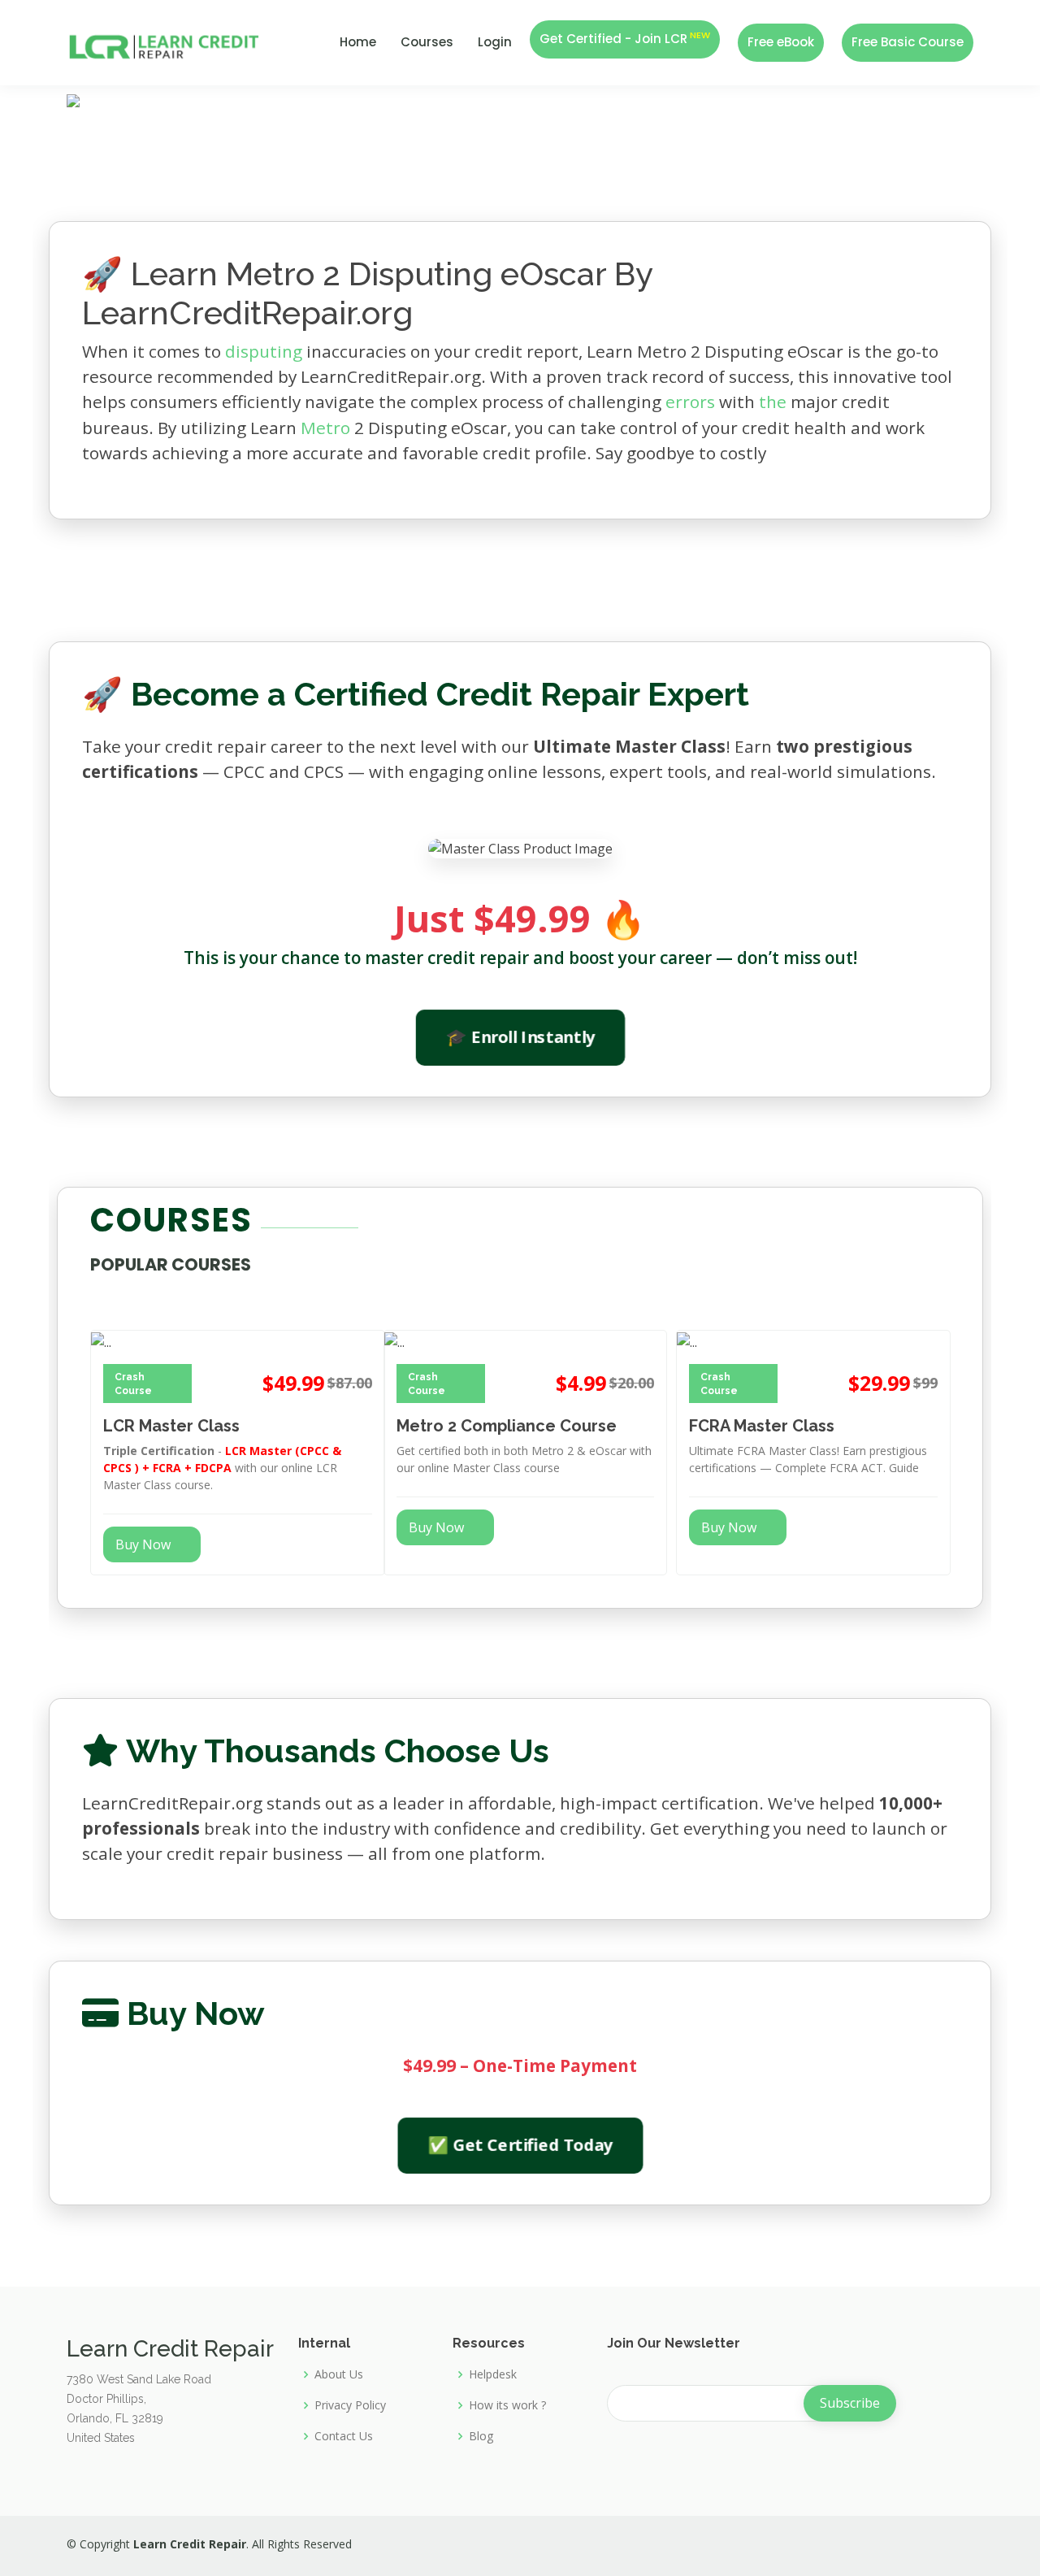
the (773, 402)
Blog (481, 2436)
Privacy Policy (350, 2405)
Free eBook (781, 42)
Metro (325, 428)
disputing (264, 351)
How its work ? (507, 2405)
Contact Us (344, 2436)
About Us (339, 2374)
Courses (427, 42)
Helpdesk (493, 2374)
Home (358, 42)
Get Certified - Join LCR (625, 38)
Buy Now (143, 1544)
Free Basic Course (908, 42)
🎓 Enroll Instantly (520, 1037)
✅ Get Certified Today (520, 2145)
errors (690, 402)
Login (495, 42)
